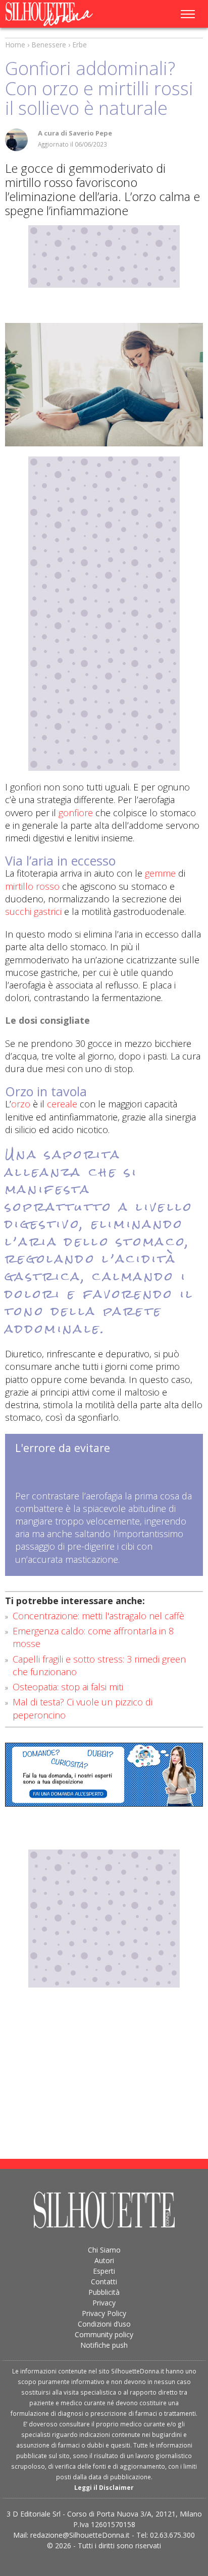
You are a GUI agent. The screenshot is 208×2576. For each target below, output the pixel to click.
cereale (62, 1104)
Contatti (104, 2282)
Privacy (104, 2303)
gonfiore (76, 813)
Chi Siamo (104, 2250)
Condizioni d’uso (104, 2324)
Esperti (104, 2271)
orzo (21, 1104)
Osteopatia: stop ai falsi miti (68, 1687)
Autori (104, 2260)
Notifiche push (104, 2345)
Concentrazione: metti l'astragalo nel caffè (98, 1616)
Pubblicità (104, 2292)
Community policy (104, 2334)
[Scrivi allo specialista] (104, 1775)
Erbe (80, 45)
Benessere (49, 45)
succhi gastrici (33, 911)
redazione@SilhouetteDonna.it (80, 2535)
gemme (160, 873)
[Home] (62, 14)
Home (15, 45)
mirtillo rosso (32, 886)
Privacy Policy (104, 2313)
